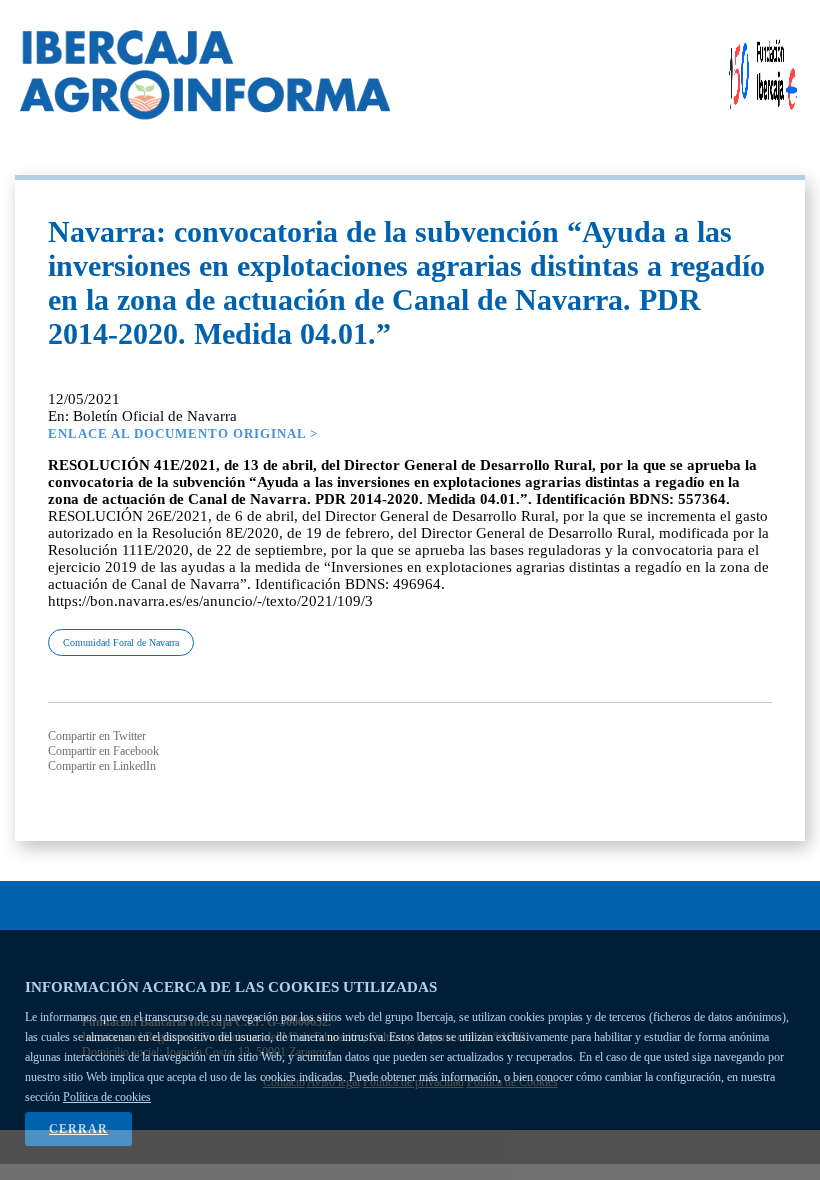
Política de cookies (107, 1097)
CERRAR (78, 1129)
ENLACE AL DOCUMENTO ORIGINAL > (183, 433)
